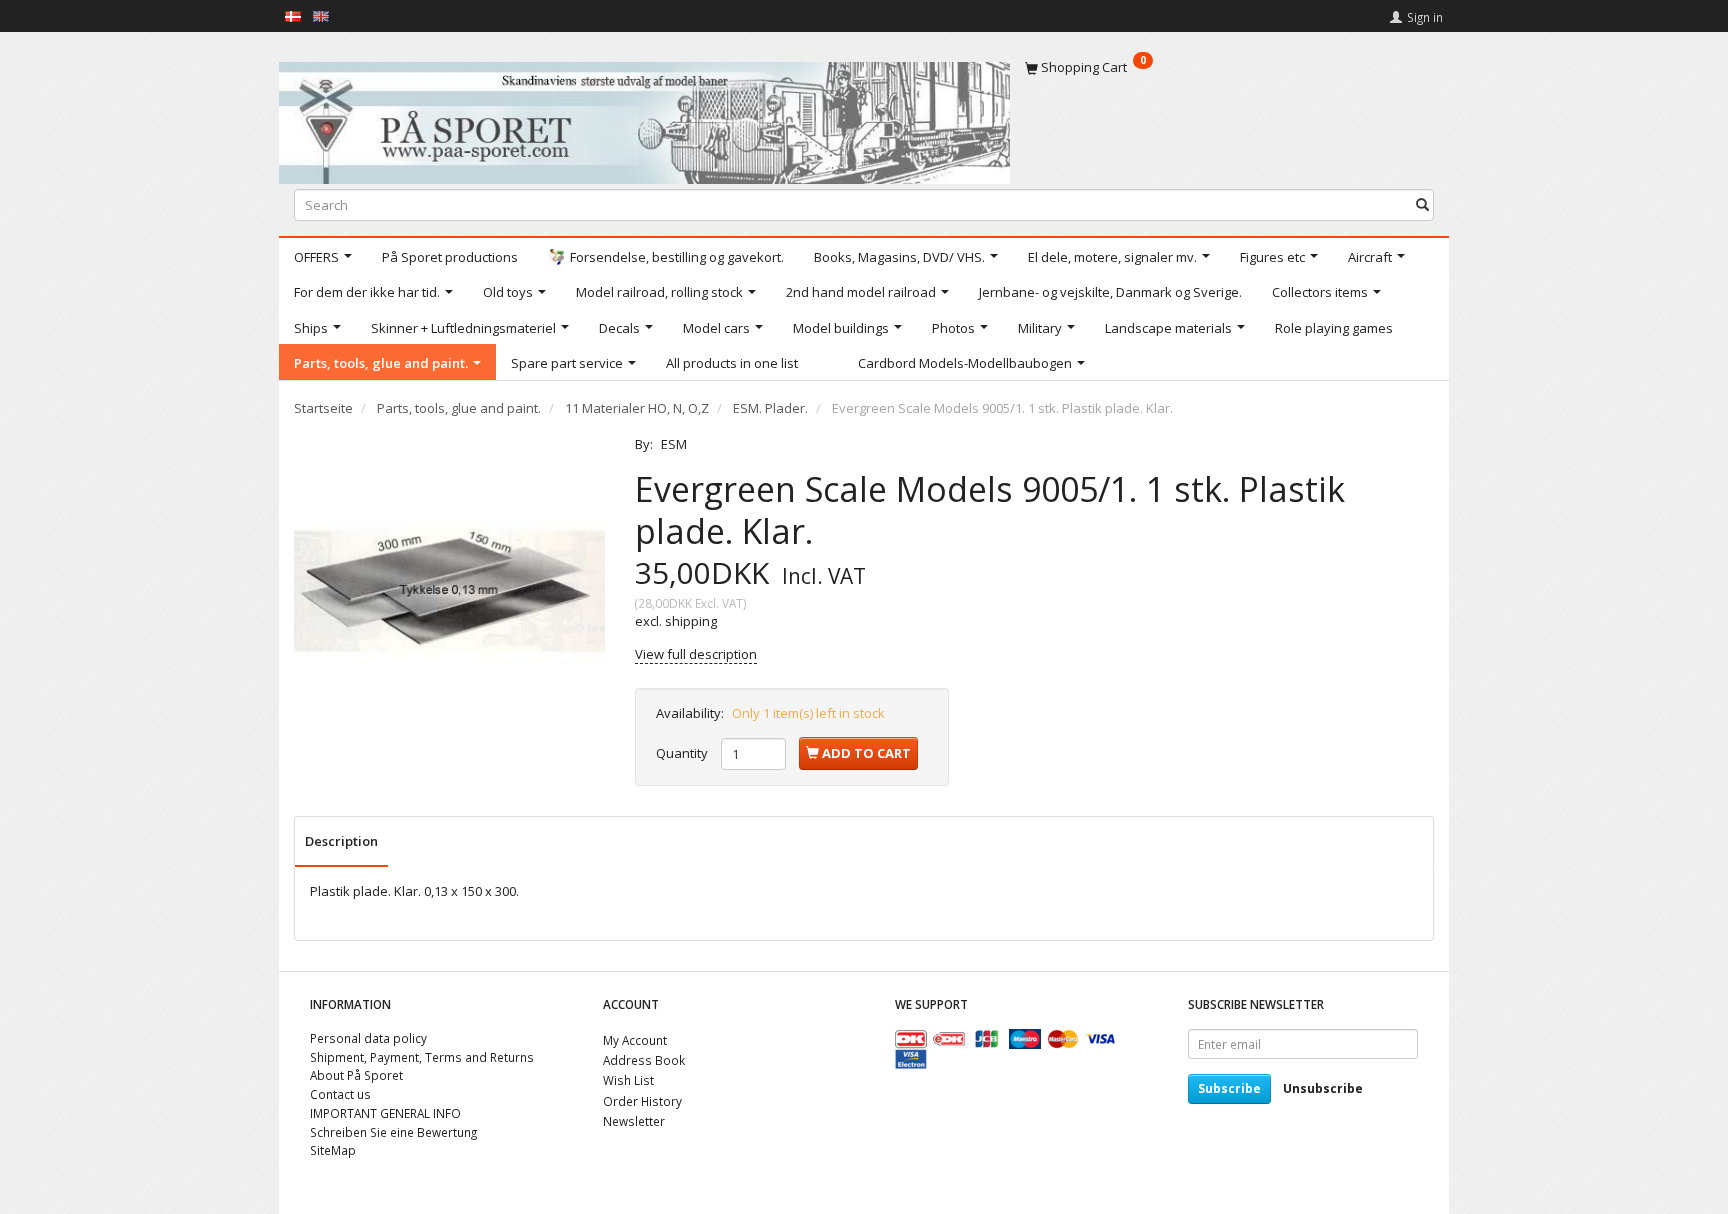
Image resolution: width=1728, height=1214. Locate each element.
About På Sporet (356, 1075)
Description (341, 841)
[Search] (1422, 204)
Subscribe (1229, 1088)
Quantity (683, 753)
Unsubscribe (1323, 1088)
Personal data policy (368, 1038)
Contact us (340, 1094)
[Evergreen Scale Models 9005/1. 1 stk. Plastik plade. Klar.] (449, 590)
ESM (674, 444)
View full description (696, 654)
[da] (293, 15)
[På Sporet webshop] (644, 118)
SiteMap (333, 1150)
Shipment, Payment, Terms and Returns (422, 1057)
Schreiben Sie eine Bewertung (393, 1132)
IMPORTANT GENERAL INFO (385, 1113)
